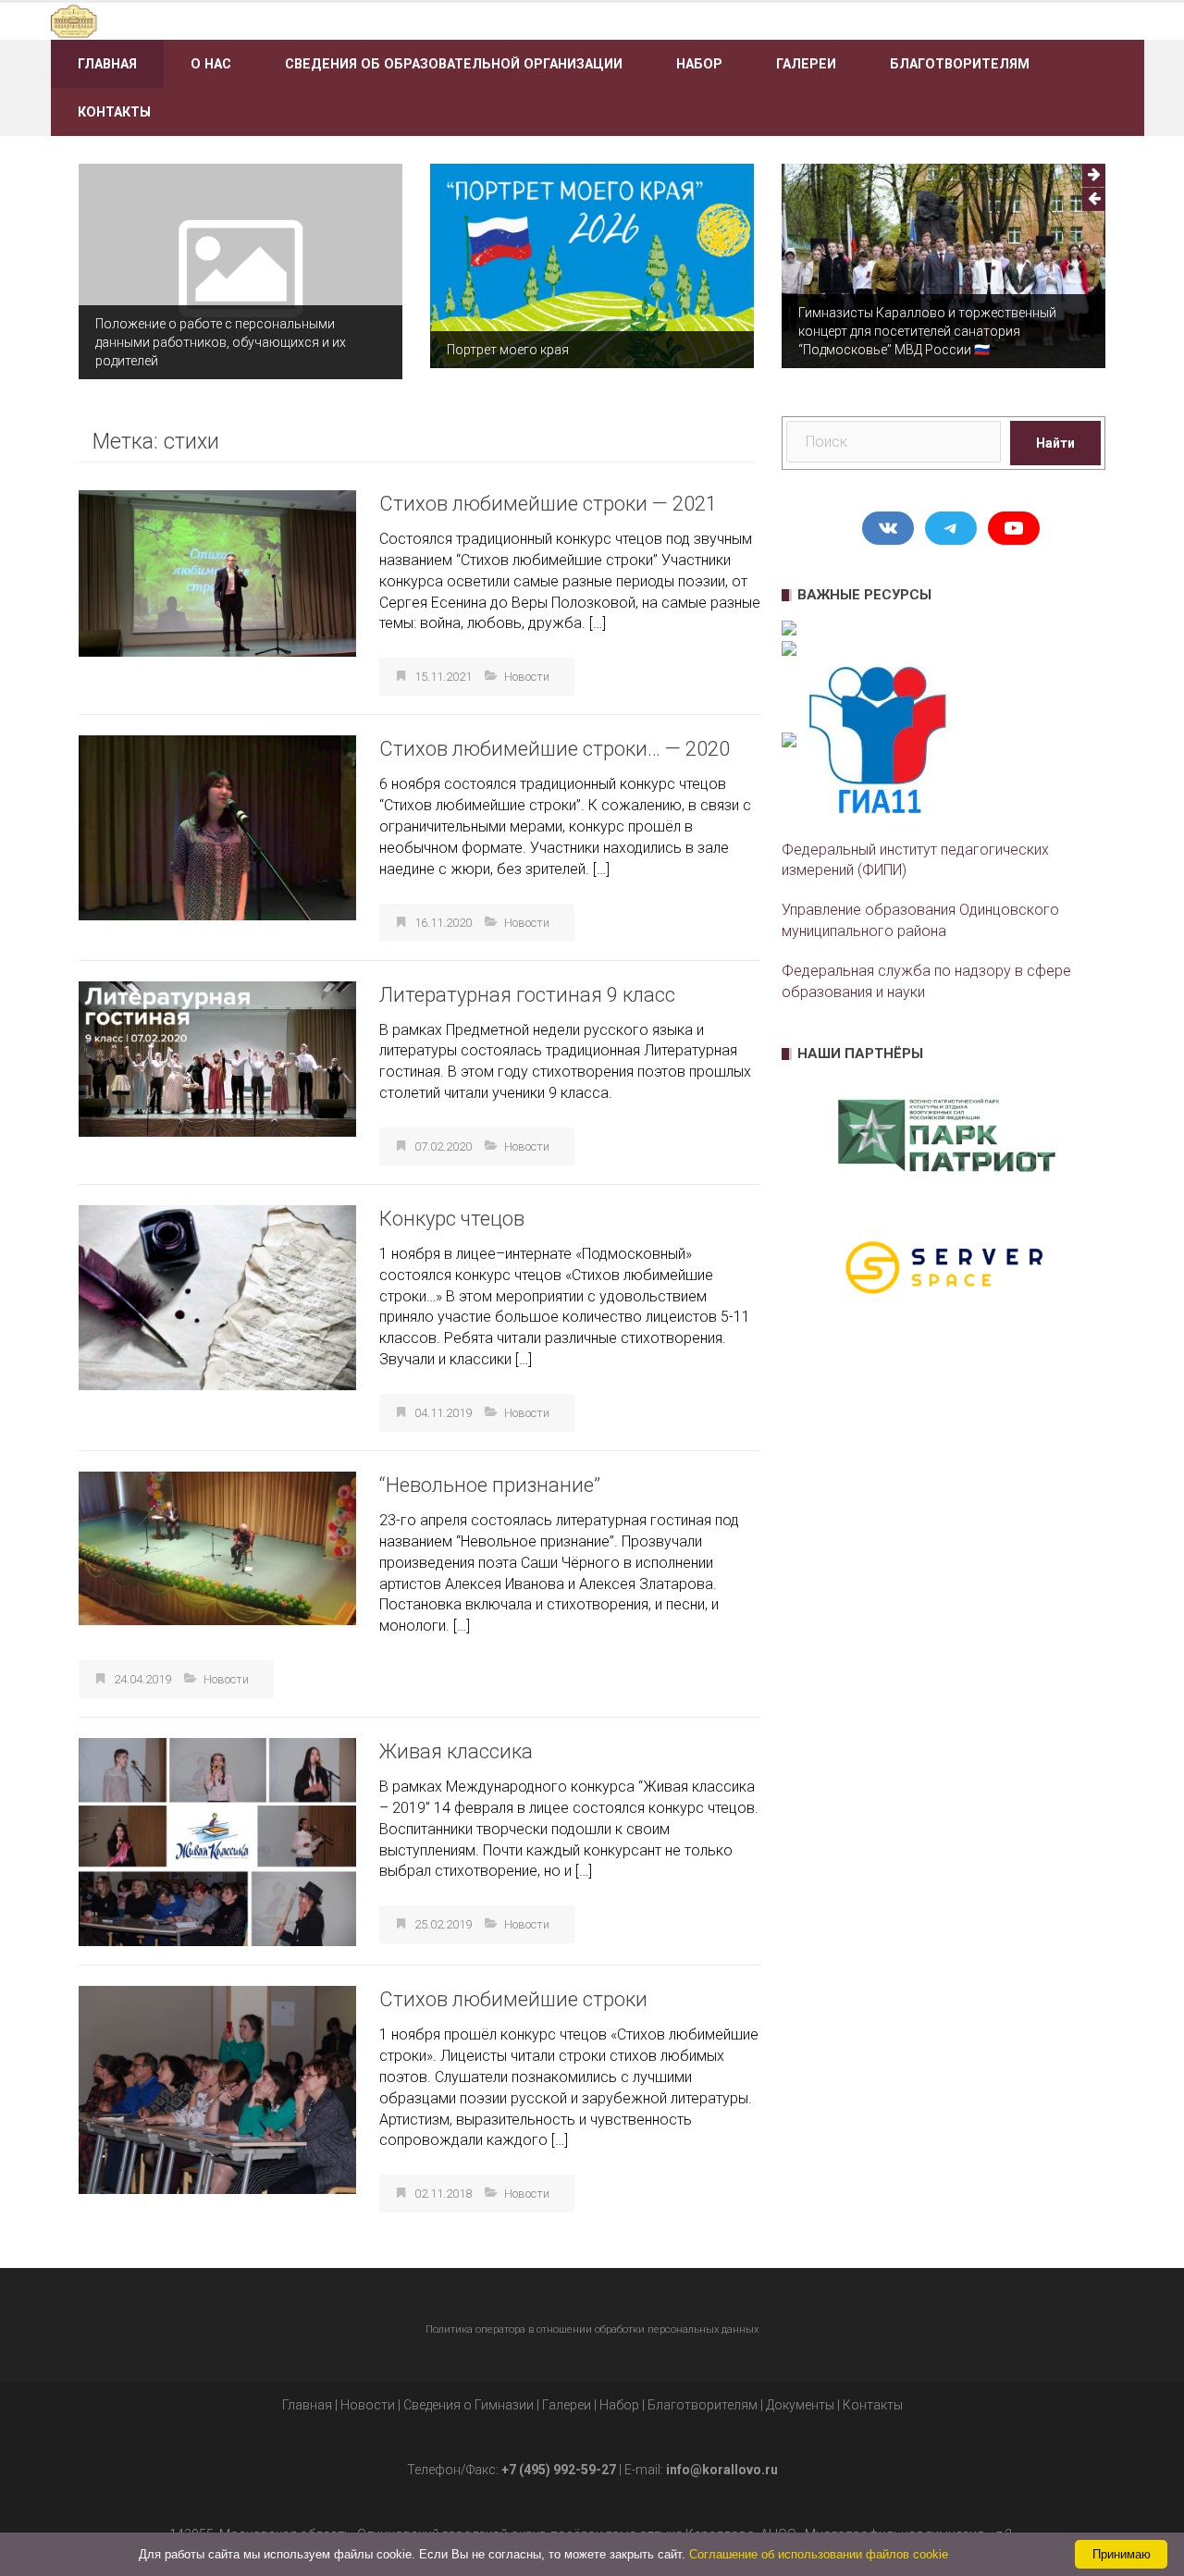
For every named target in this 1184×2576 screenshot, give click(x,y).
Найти (1055, 443)
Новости (527, 677)
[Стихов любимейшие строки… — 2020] (217, 827)
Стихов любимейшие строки (513, 1999)
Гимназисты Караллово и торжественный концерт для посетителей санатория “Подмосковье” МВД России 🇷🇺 (927, 331)
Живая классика (456, 1751)
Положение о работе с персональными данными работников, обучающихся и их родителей (221, 342)
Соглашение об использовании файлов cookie (819, 2554)
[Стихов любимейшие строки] (217, 2089)
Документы (800, 2405)
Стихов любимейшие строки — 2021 (548, 504)
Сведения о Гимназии (469, 2405)
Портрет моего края (508, 350)
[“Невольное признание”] (217, 1547)
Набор (699, 64)
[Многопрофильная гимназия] (224, 20)
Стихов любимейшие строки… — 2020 (555, 749)
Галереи (806, 64)
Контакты (114, 112)
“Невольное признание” (490, 1485)
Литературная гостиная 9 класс (527, 995)
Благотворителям (960, 64)
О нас (211, 64)
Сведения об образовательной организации (454, 64)
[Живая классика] (217, 1841)
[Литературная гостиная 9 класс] (217, 1058)
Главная (107, 64)
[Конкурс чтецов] (217, 1296)
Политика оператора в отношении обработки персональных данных (592, 2329)
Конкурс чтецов (452, 1219)
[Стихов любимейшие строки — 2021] (217, 572)
